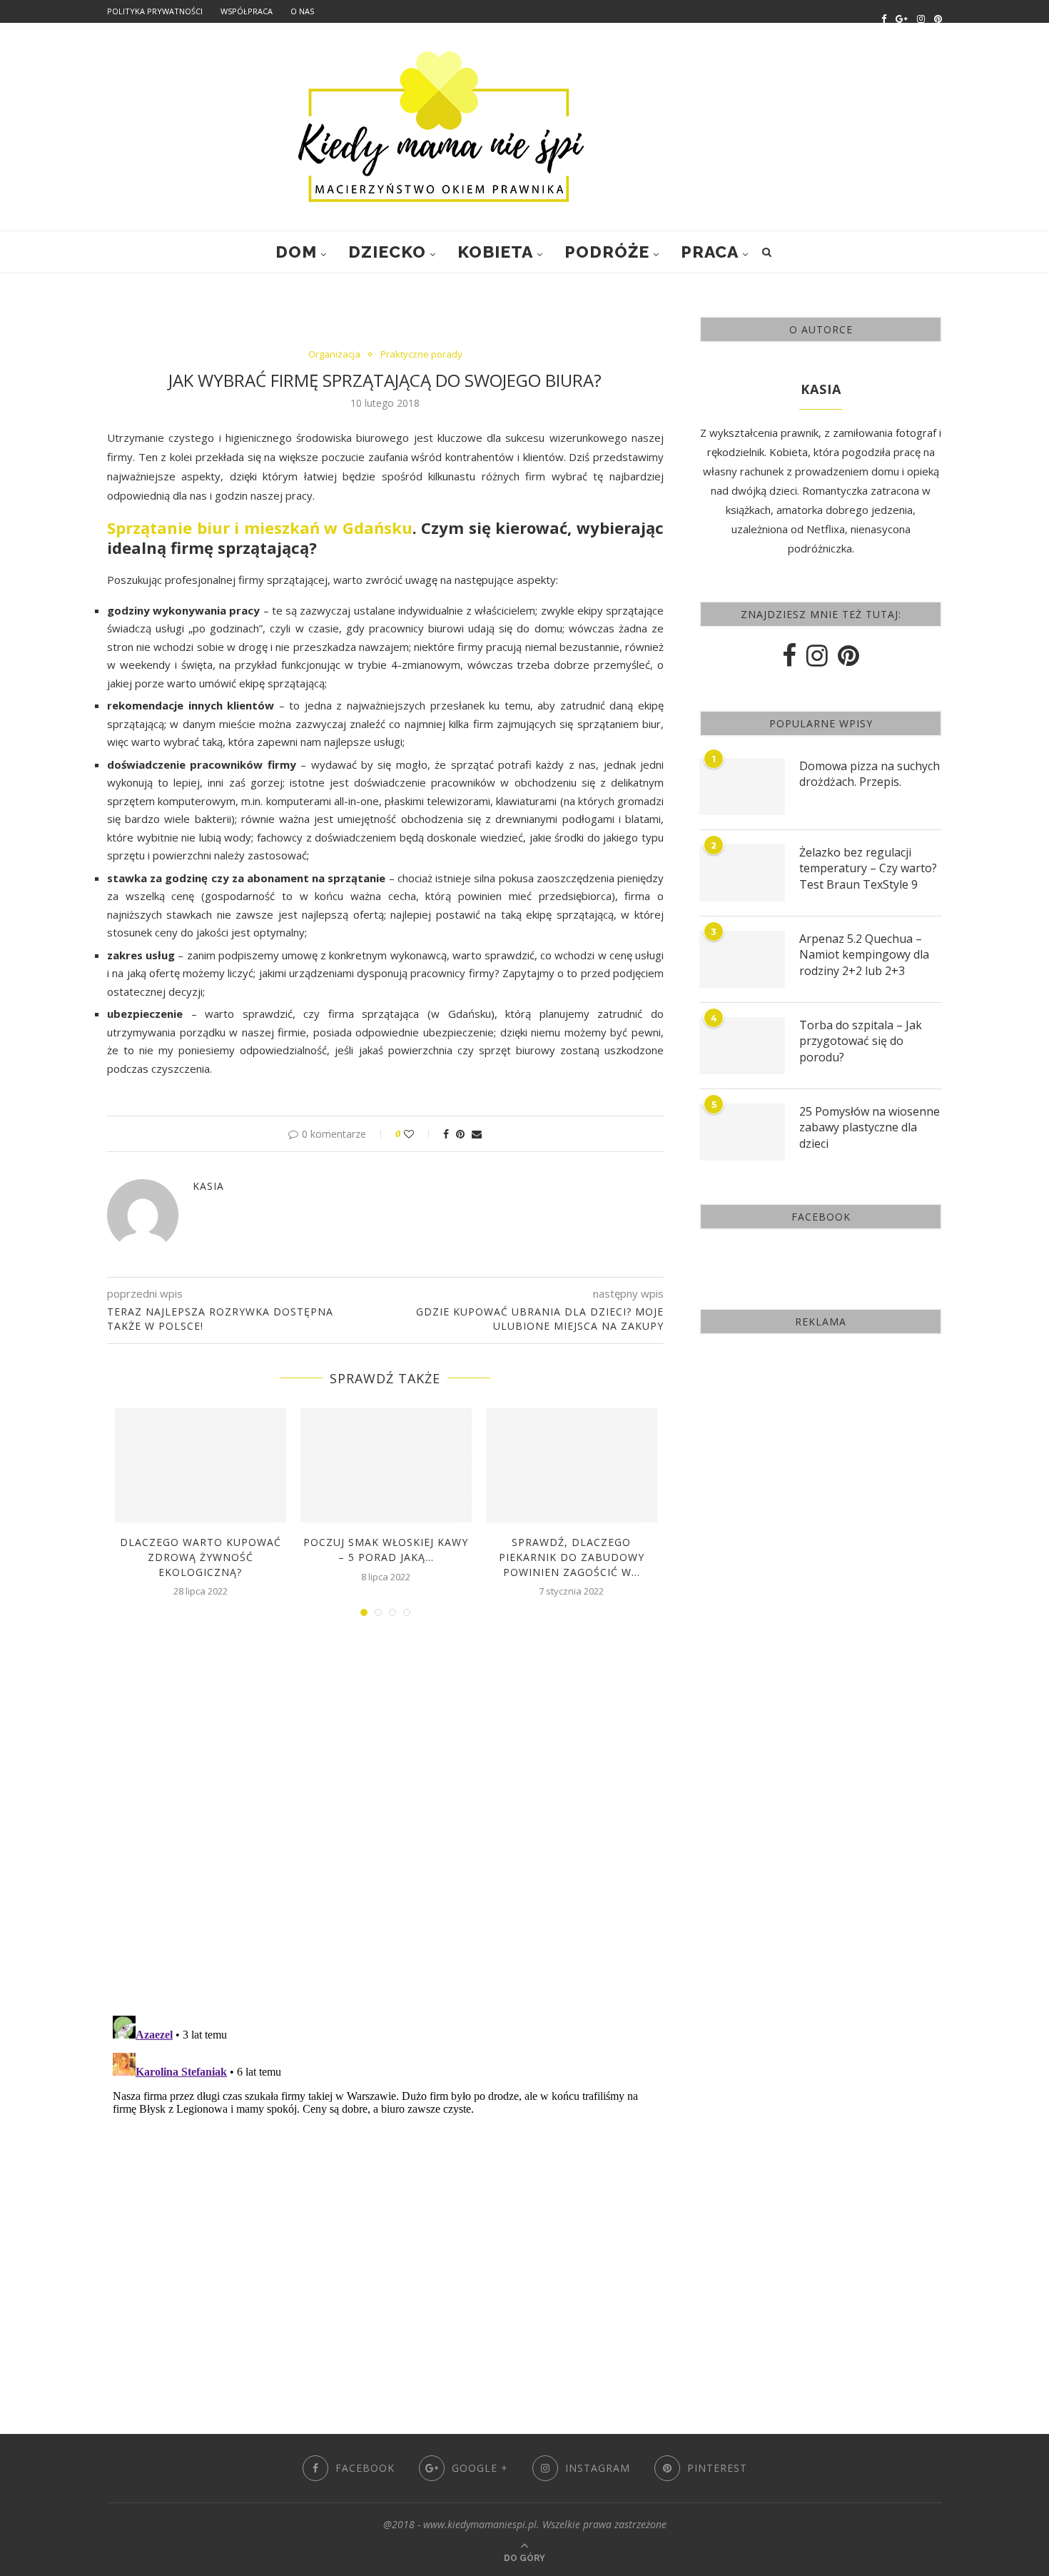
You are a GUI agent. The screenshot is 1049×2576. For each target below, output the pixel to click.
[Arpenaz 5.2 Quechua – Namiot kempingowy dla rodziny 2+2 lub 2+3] (742, 959)
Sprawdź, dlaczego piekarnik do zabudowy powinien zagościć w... (572, 1557)
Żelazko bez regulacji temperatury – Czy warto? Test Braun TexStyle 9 (868, 868)
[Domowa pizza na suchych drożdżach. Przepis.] (742, 787)
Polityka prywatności (155, 11)
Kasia (208, 1186)
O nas (302, 11)
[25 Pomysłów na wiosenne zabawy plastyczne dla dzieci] (742, 1132)
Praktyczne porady (421, 355)
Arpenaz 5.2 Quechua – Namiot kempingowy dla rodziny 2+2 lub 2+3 (864, 955)
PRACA (710, 252)
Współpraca (247, 11)
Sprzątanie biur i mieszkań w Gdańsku (260, 527)
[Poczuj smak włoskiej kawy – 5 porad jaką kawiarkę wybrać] (386, 1465)
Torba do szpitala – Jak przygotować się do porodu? (861, 1041)
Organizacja (334, 355)
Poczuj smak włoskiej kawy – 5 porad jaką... (386, 1550)
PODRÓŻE (607, 252)
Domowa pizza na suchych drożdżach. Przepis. (870, 774)
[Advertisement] (821, 1456)
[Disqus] (385, 1820)
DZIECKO (387, 252)
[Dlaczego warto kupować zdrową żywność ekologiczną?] (201, 1465)
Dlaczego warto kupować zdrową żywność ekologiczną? (201, 1557)
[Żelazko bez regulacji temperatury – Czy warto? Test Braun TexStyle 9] (742, 873)
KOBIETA (495, 252)
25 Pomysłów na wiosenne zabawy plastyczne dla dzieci (870, 1127)
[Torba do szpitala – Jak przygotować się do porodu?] (742, 1046)
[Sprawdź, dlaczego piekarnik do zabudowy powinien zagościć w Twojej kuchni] (572, 1465)
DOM (296, 252)
